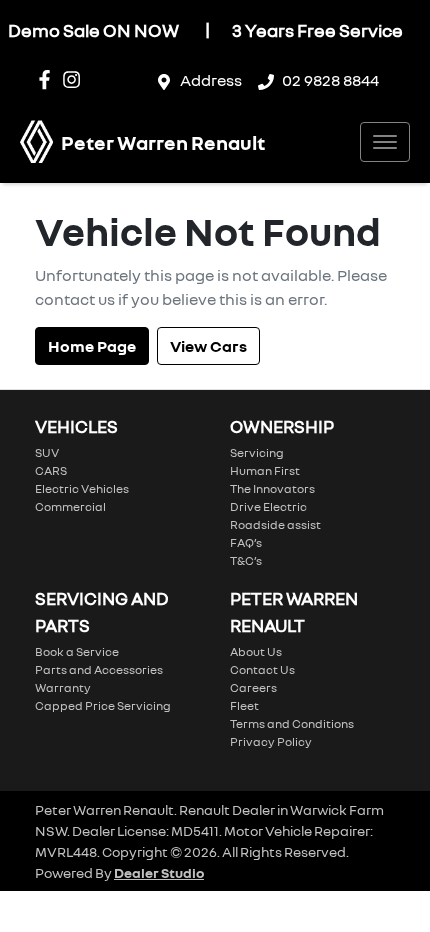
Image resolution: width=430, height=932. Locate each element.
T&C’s (246, 560)
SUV (47, 452)
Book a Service (77, 651)
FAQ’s (246, 542)
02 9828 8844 (330, 80)
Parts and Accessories (99, 669)
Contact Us (262, 669)
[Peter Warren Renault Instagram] (75, 79)
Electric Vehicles (82, 488)
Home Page (92, 346)
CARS (51, 470)
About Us (256, 651)
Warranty (63, 687)
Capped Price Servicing (103, 705)
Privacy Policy (271, 741)
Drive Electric (268, 506)
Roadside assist (275, 524)
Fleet (244, 705)
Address (211, 80)
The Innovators (272, 488)
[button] (385, 142)
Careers (253, 687)
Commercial (70, 506)
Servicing (257, 452)
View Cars (208, 346)
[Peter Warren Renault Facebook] (48, 79)
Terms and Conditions (292, 723)
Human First (265, 470)
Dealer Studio (159, 872)
